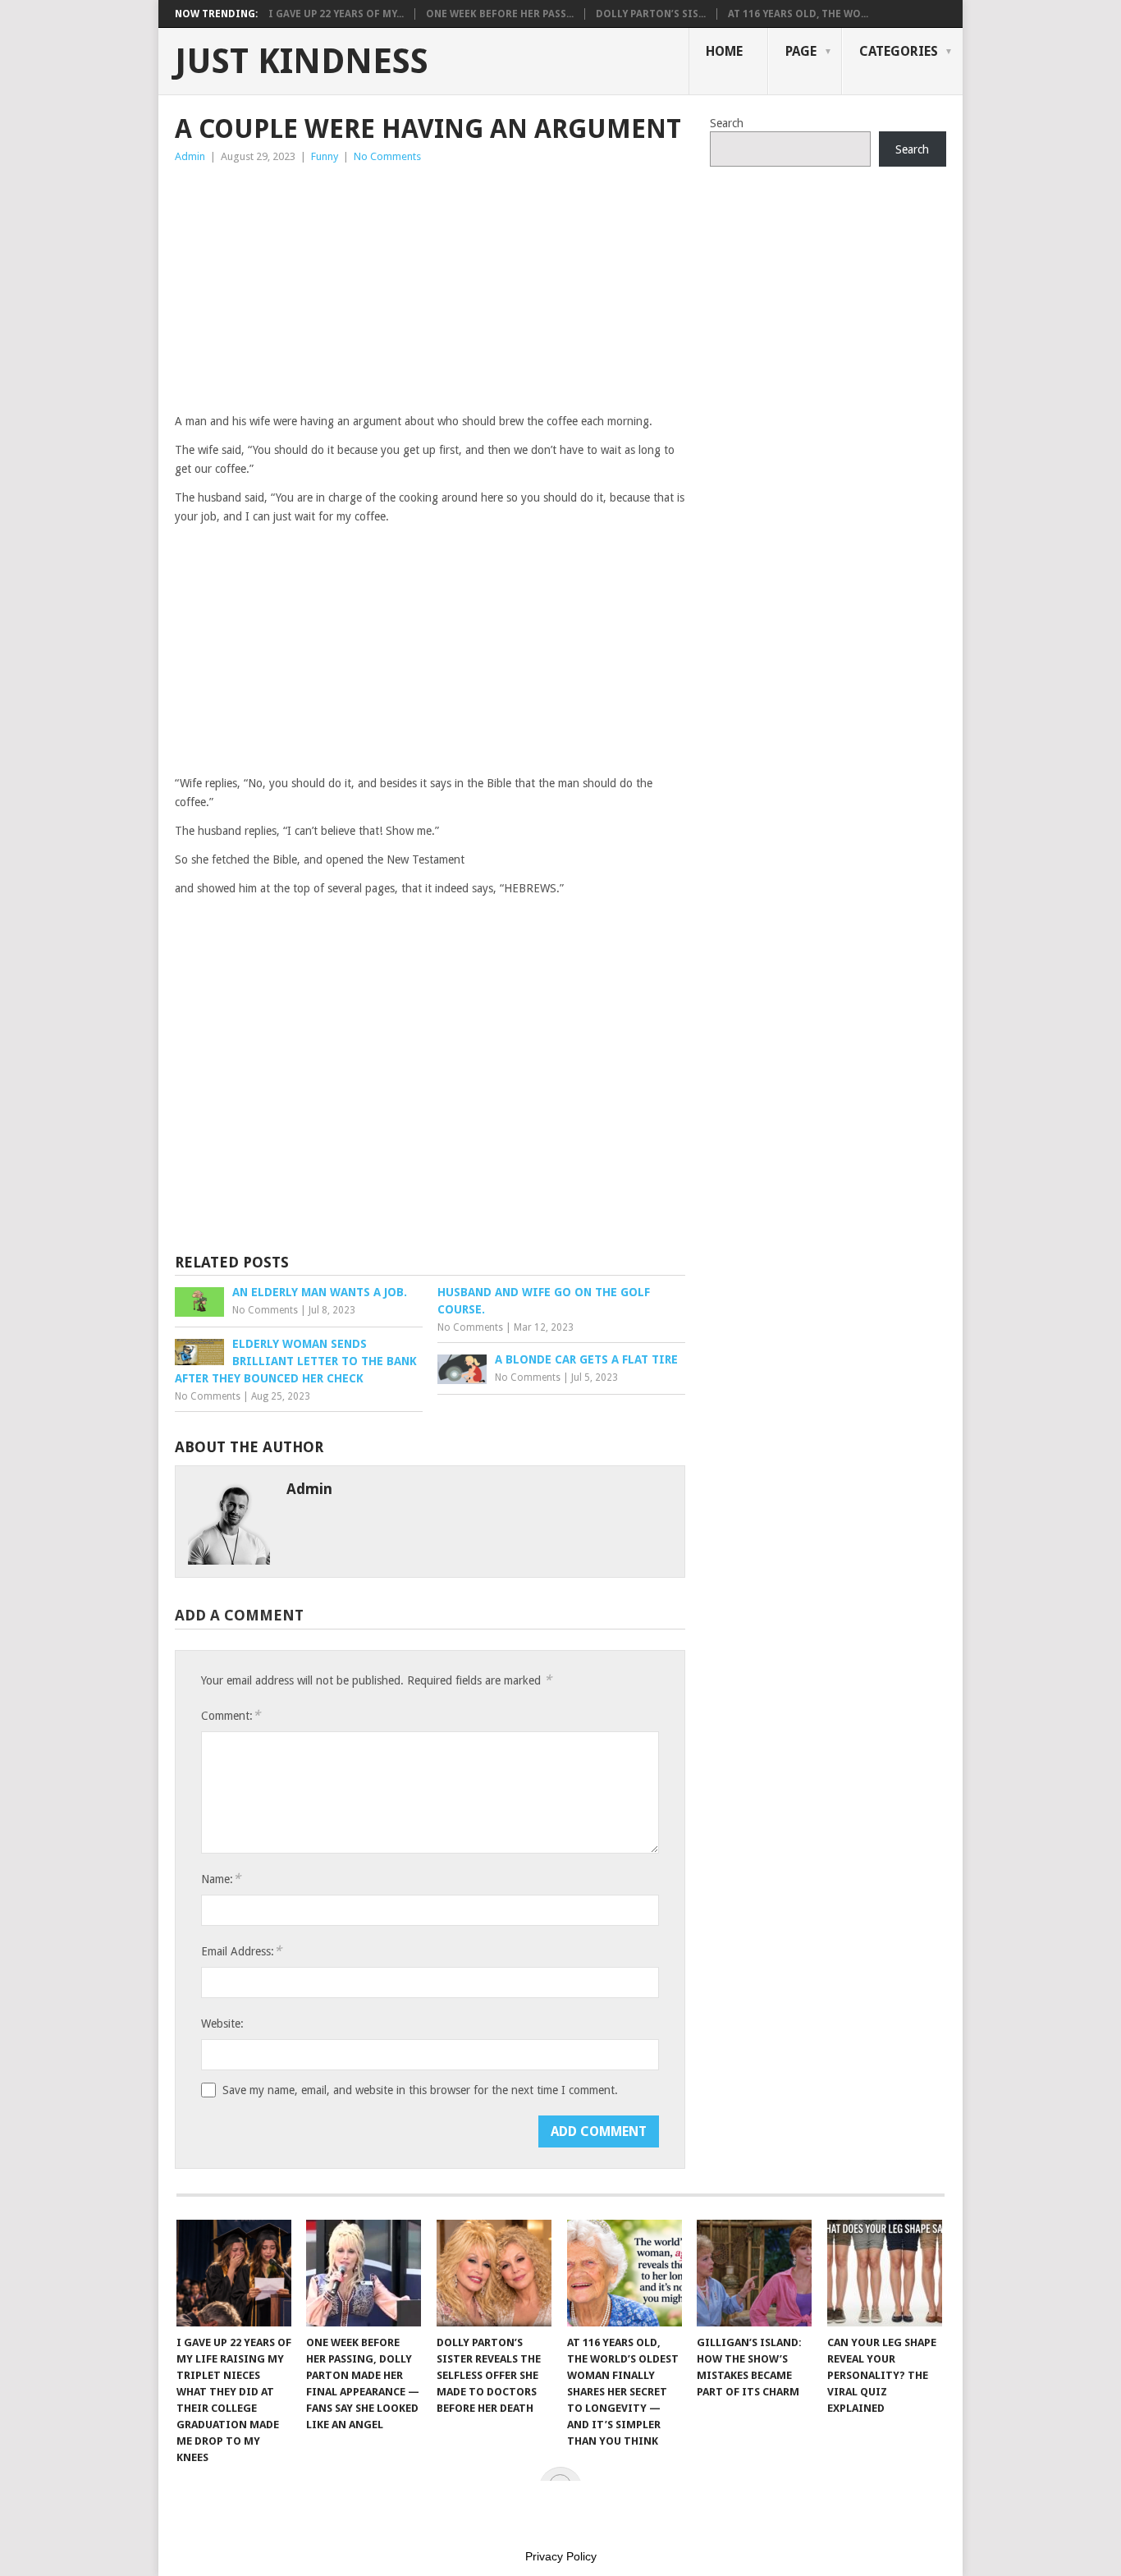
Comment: (231, 1715)
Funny (325, 156)
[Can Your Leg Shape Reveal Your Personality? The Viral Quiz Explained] (885, 2273)
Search (727, 123)
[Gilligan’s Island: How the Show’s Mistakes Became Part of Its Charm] (754, 2273)
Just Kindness (302, 62)
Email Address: (241, 1951)
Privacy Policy (561, 2556)
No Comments (387, 156)
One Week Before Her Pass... (500, 14)
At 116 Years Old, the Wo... (798, 14)
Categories (899, 51)
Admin (190, 156)
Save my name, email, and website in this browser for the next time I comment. (420, 2090)
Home (724, 51)
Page (801, 51)
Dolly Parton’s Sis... (651, 14)
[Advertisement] (430, 289)
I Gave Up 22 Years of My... (336, 14)
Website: (222, 2024)
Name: (221, 1879)
